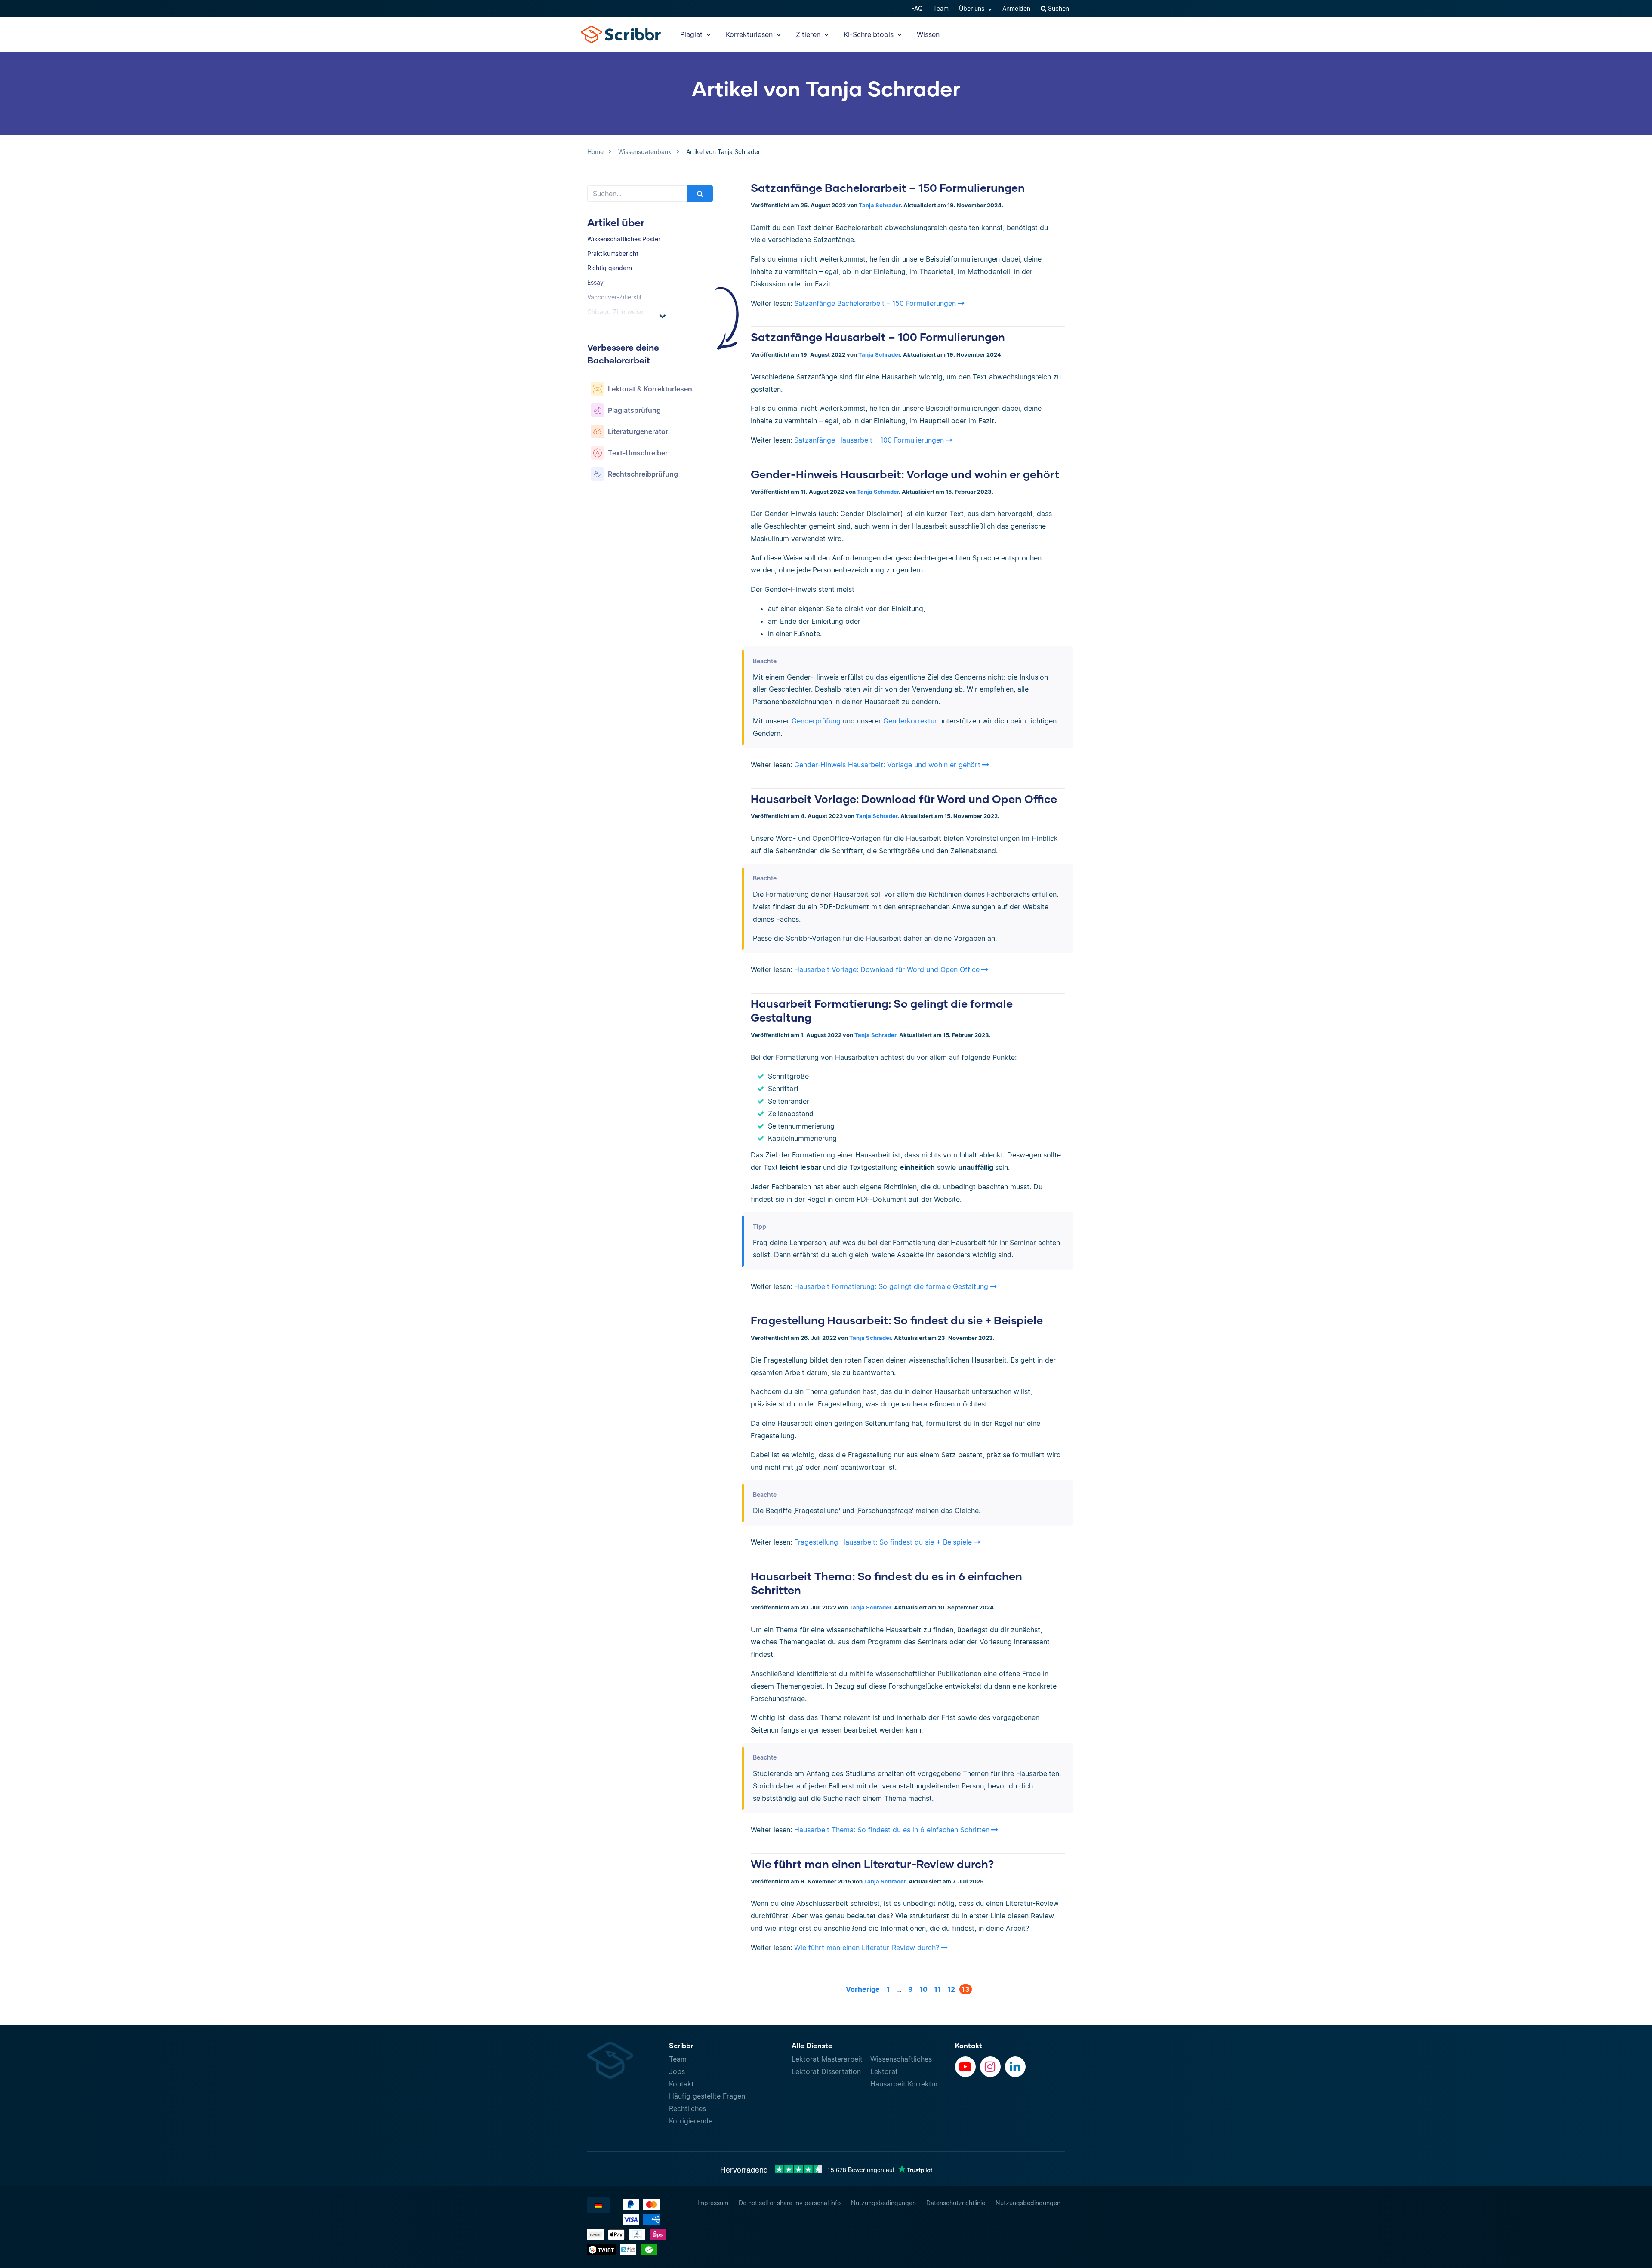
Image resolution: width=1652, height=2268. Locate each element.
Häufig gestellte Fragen (707, 2096)
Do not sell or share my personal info (790, 2203)
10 (923, 1989)
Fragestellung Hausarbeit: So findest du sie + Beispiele (897, 1320)
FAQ (917, 8)
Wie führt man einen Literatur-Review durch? (872, 1864)
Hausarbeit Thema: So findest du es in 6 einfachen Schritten (892, 1830)
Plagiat (692, 34)
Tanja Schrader (880, 205)
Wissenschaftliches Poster (624, 239)
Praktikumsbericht (613, 254)
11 (937, 1989)
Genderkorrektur (911, 721)
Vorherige (863, 1989)
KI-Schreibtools (870, 34)
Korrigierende (691, 2121)
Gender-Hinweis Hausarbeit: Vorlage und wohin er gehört (905, 474)
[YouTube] (965, 2067)
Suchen (1058, 8)
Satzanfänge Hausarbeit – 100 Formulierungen (878, 337)
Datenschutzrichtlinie (956, 2203)
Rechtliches (687, 2108)
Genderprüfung (816, 721)
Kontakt (681, 2084)
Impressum (713, 2203)
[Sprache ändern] (598, 2205)
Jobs (677, 2071)
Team (941, 8)
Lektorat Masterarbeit (827, 2059)
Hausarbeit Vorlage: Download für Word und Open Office (904, 799)
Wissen (928, 34)
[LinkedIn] (1015, 2067)
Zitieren (809, 34)
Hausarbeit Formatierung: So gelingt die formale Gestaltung (891, 1286)
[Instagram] (990, 2067)
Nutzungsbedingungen (883, 2203)
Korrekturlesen (750, 34)
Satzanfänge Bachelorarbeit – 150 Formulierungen (888, 188)
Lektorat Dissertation (826, 2071)
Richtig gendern (610, 268)
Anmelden (1016, 8)
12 (951, 1989)
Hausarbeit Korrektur (904, 2084)
